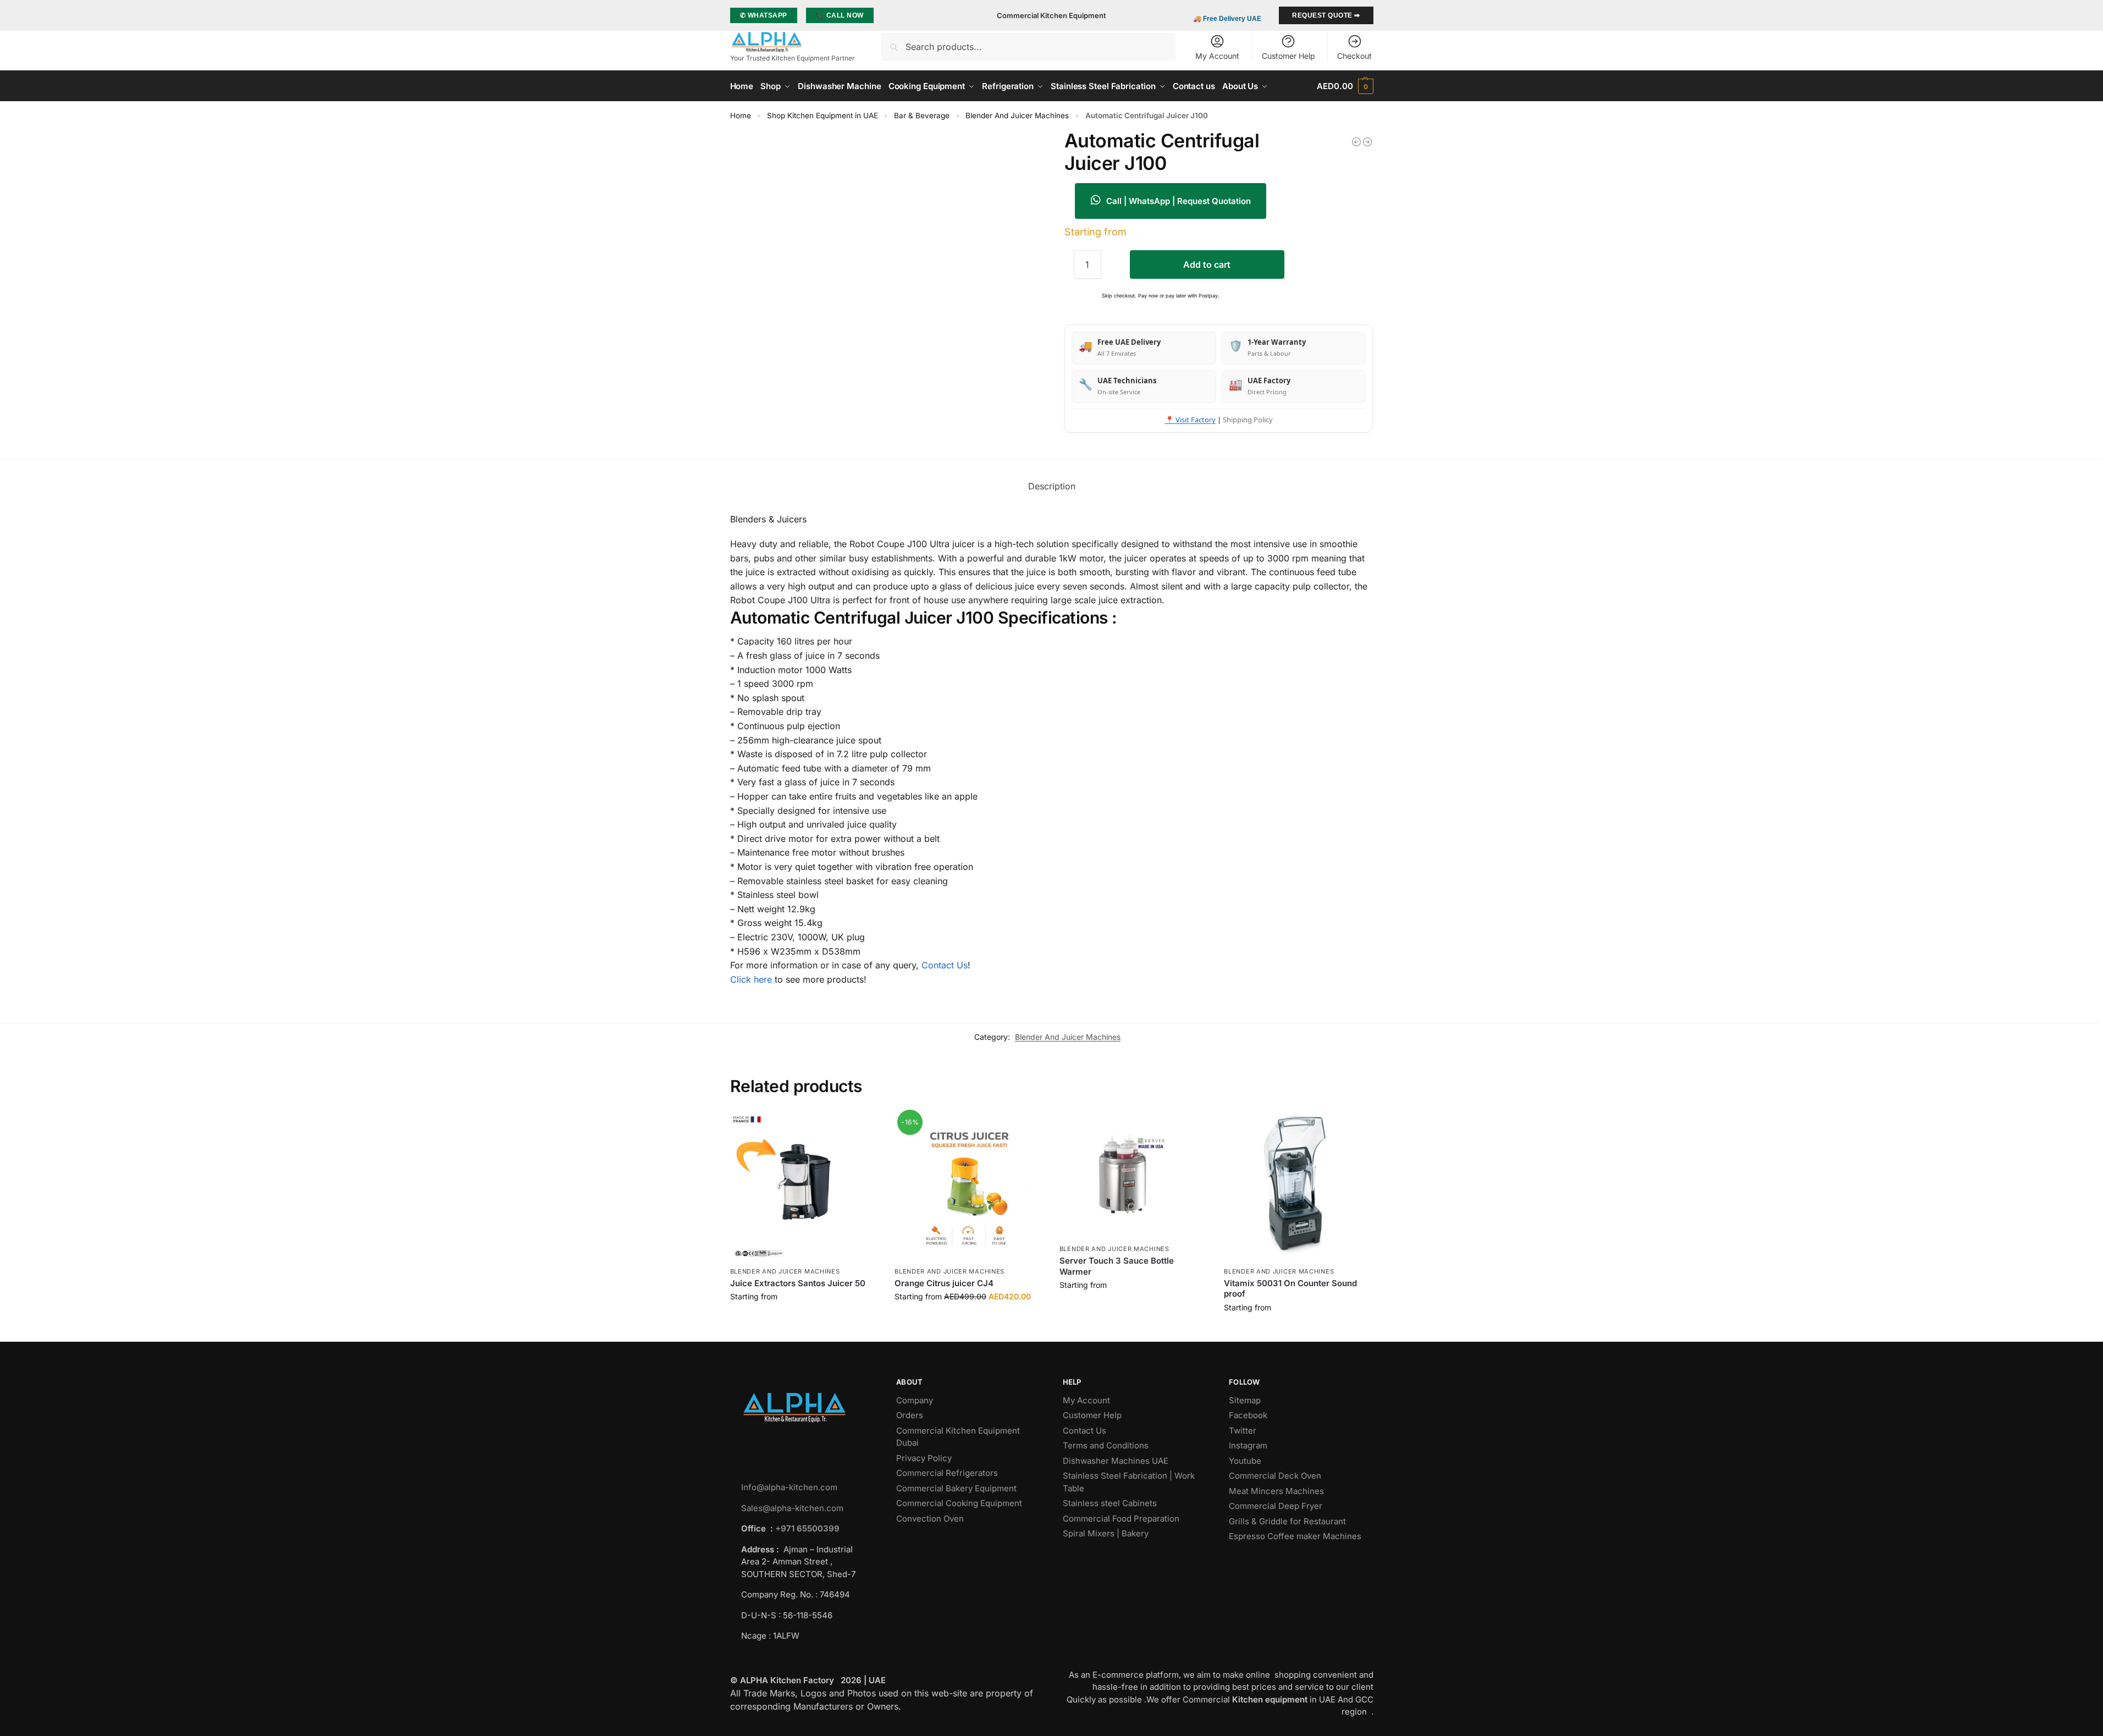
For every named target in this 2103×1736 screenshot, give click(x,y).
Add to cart (1207, 264)
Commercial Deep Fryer (1276, 1506)
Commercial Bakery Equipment (956, 1488)
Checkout (1354, 56)
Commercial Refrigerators (948, 1473)
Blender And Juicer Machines (1017, 115)
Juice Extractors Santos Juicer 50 (798, 1283)
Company (915, 1400)
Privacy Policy (924, 1458)
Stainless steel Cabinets (1111, 1503)
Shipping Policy (1248, 420)
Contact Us (945, 965)
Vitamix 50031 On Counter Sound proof (1290, 1289)
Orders (910, 1415)
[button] (1345, 86)
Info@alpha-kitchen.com (789, 1487)
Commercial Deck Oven (1276, 1476)
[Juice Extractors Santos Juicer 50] (804, 1187)
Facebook (1248, 1415)
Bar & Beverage (922, 115)
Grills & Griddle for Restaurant (1288, 1521)
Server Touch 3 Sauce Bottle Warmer (1117, 1266)
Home (741, 115)
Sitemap (1245, 1400)
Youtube (1245, 1461)
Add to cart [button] (804, 1319)
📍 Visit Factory (1190, 420)
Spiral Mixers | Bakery (1106, 1533)
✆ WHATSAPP (764, 15)
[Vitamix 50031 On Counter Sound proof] (1298, 1187)
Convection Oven (931, 1519)
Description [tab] (1052, 486)
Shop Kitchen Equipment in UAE (823, 115)
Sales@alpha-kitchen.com (792, 1508)
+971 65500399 (807, 1528)
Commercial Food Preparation (1122, 1519)
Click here (751, 979)
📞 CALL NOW (840, 15)
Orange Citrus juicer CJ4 (944, 1283)
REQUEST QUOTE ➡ (1326, 15)
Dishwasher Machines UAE (1116, 1461)
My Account (1217, 56)
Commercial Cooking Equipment (960, 1503)
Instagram (1248, 1445)
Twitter (1243, 1431)
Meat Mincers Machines (1277, 1491)
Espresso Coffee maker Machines (1296, 1536)
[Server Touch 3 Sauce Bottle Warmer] (1134, 1175)
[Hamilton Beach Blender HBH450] (1367, 142)
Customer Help (1288, 56)
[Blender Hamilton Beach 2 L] (1356, 142)
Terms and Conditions (1106, 1445)
